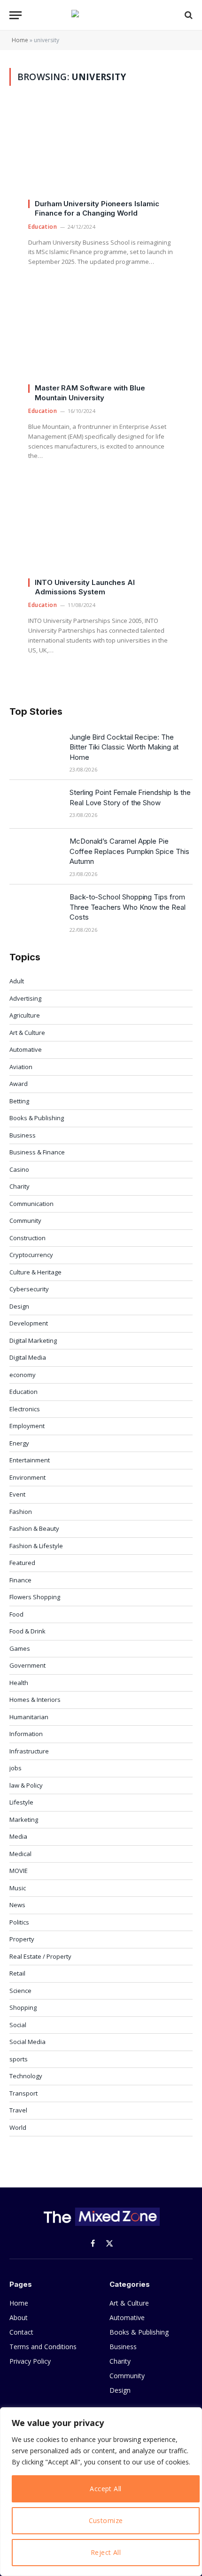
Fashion (21, 1512)
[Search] (188, 15)
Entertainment (30, 1460)
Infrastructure (29, 1751)
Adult (17, 981)
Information (26, 1734)
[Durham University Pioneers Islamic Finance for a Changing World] (101, 156)
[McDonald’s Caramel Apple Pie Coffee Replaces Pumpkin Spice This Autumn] (35, 853)
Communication (31, 1204)
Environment (27, 1477)
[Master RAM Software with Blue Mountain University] (101, 341)
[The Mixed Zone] (101, 15)
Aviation (21, 1067)
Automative (26, 1049)
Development (29, 1323)
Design (19, 1306)
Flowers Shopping (35, 1597)
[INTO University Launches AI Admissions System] (101, 535)
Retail (17, 1973)
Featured (22, 1563)
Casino (19, 1169)
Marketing (24, 1820)
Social (18, 2025)
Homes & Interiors (35, 1700)
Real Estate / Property (40, 1956)
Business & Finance (37, 1152)
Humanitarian (29, 1717)
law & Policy (26, 1785)
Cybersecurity (29, 1289)
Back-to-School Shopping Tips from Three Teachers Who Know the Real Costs (128, 907)
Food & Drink (27, 1631)
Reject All (106, 2552)
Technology (26, 2076)
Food (16, 1614)
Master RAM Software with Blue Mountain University (90, 393)
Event (17, 1494)
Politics (19, 1922)
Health (19, 1683)
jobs (16, 1768)
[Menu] (16, 15)
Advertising (25, 998)
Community (25, 1221)
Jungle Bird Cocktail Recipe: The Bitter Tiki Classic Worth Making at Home (124, 747)
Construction (27, 1238)
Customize (106, 2520)
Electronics (25, 1409)
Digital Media (28, 1357)
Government (27, 1665)
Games (20, 1648)
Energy (19, 1443)
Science (20, 1991)
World (18, 2127)
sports (19, 2059)
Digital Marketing (33, 1340)
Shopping (23, 2007)
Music (18, 1888)
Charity (19, 1186)
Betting (19, 1101)
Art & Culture (27, 1033)
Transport (23, 2093)
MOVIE (19, 1871)
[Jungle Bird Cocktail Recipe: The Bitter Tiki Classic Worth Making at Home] (35, 749)
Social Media (27, 2042)
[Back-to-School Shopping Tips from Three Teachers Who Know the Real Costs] (35, 909)
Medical (20, 1854)
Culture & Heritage (35, 1272)
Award (19, 1084)
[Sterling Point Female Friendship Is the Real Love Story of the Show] (35, 804)
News (17, 1905)
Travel (18, 2110)
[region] (101, 2492)
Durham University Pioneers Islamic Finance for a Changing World (97, 208)
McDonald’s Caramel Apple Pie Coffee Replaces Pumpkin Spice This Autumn (129, 851)
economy (23, 1375)
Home (20, 40)
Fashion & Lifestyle (36, 1546)
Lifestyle (21, 1802)
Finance (20, 1580)
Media (18, 1836)
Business (23, 1135)
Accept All (105, 2489)
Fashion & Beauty (34, 1528)
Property (22, 1939)
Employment (27, 1426)
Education (23, 1392)
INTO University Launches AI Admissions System (85, 587)
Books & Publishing (37, 1118)
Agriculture (25, 1015)
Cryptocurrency (31, 1255)
